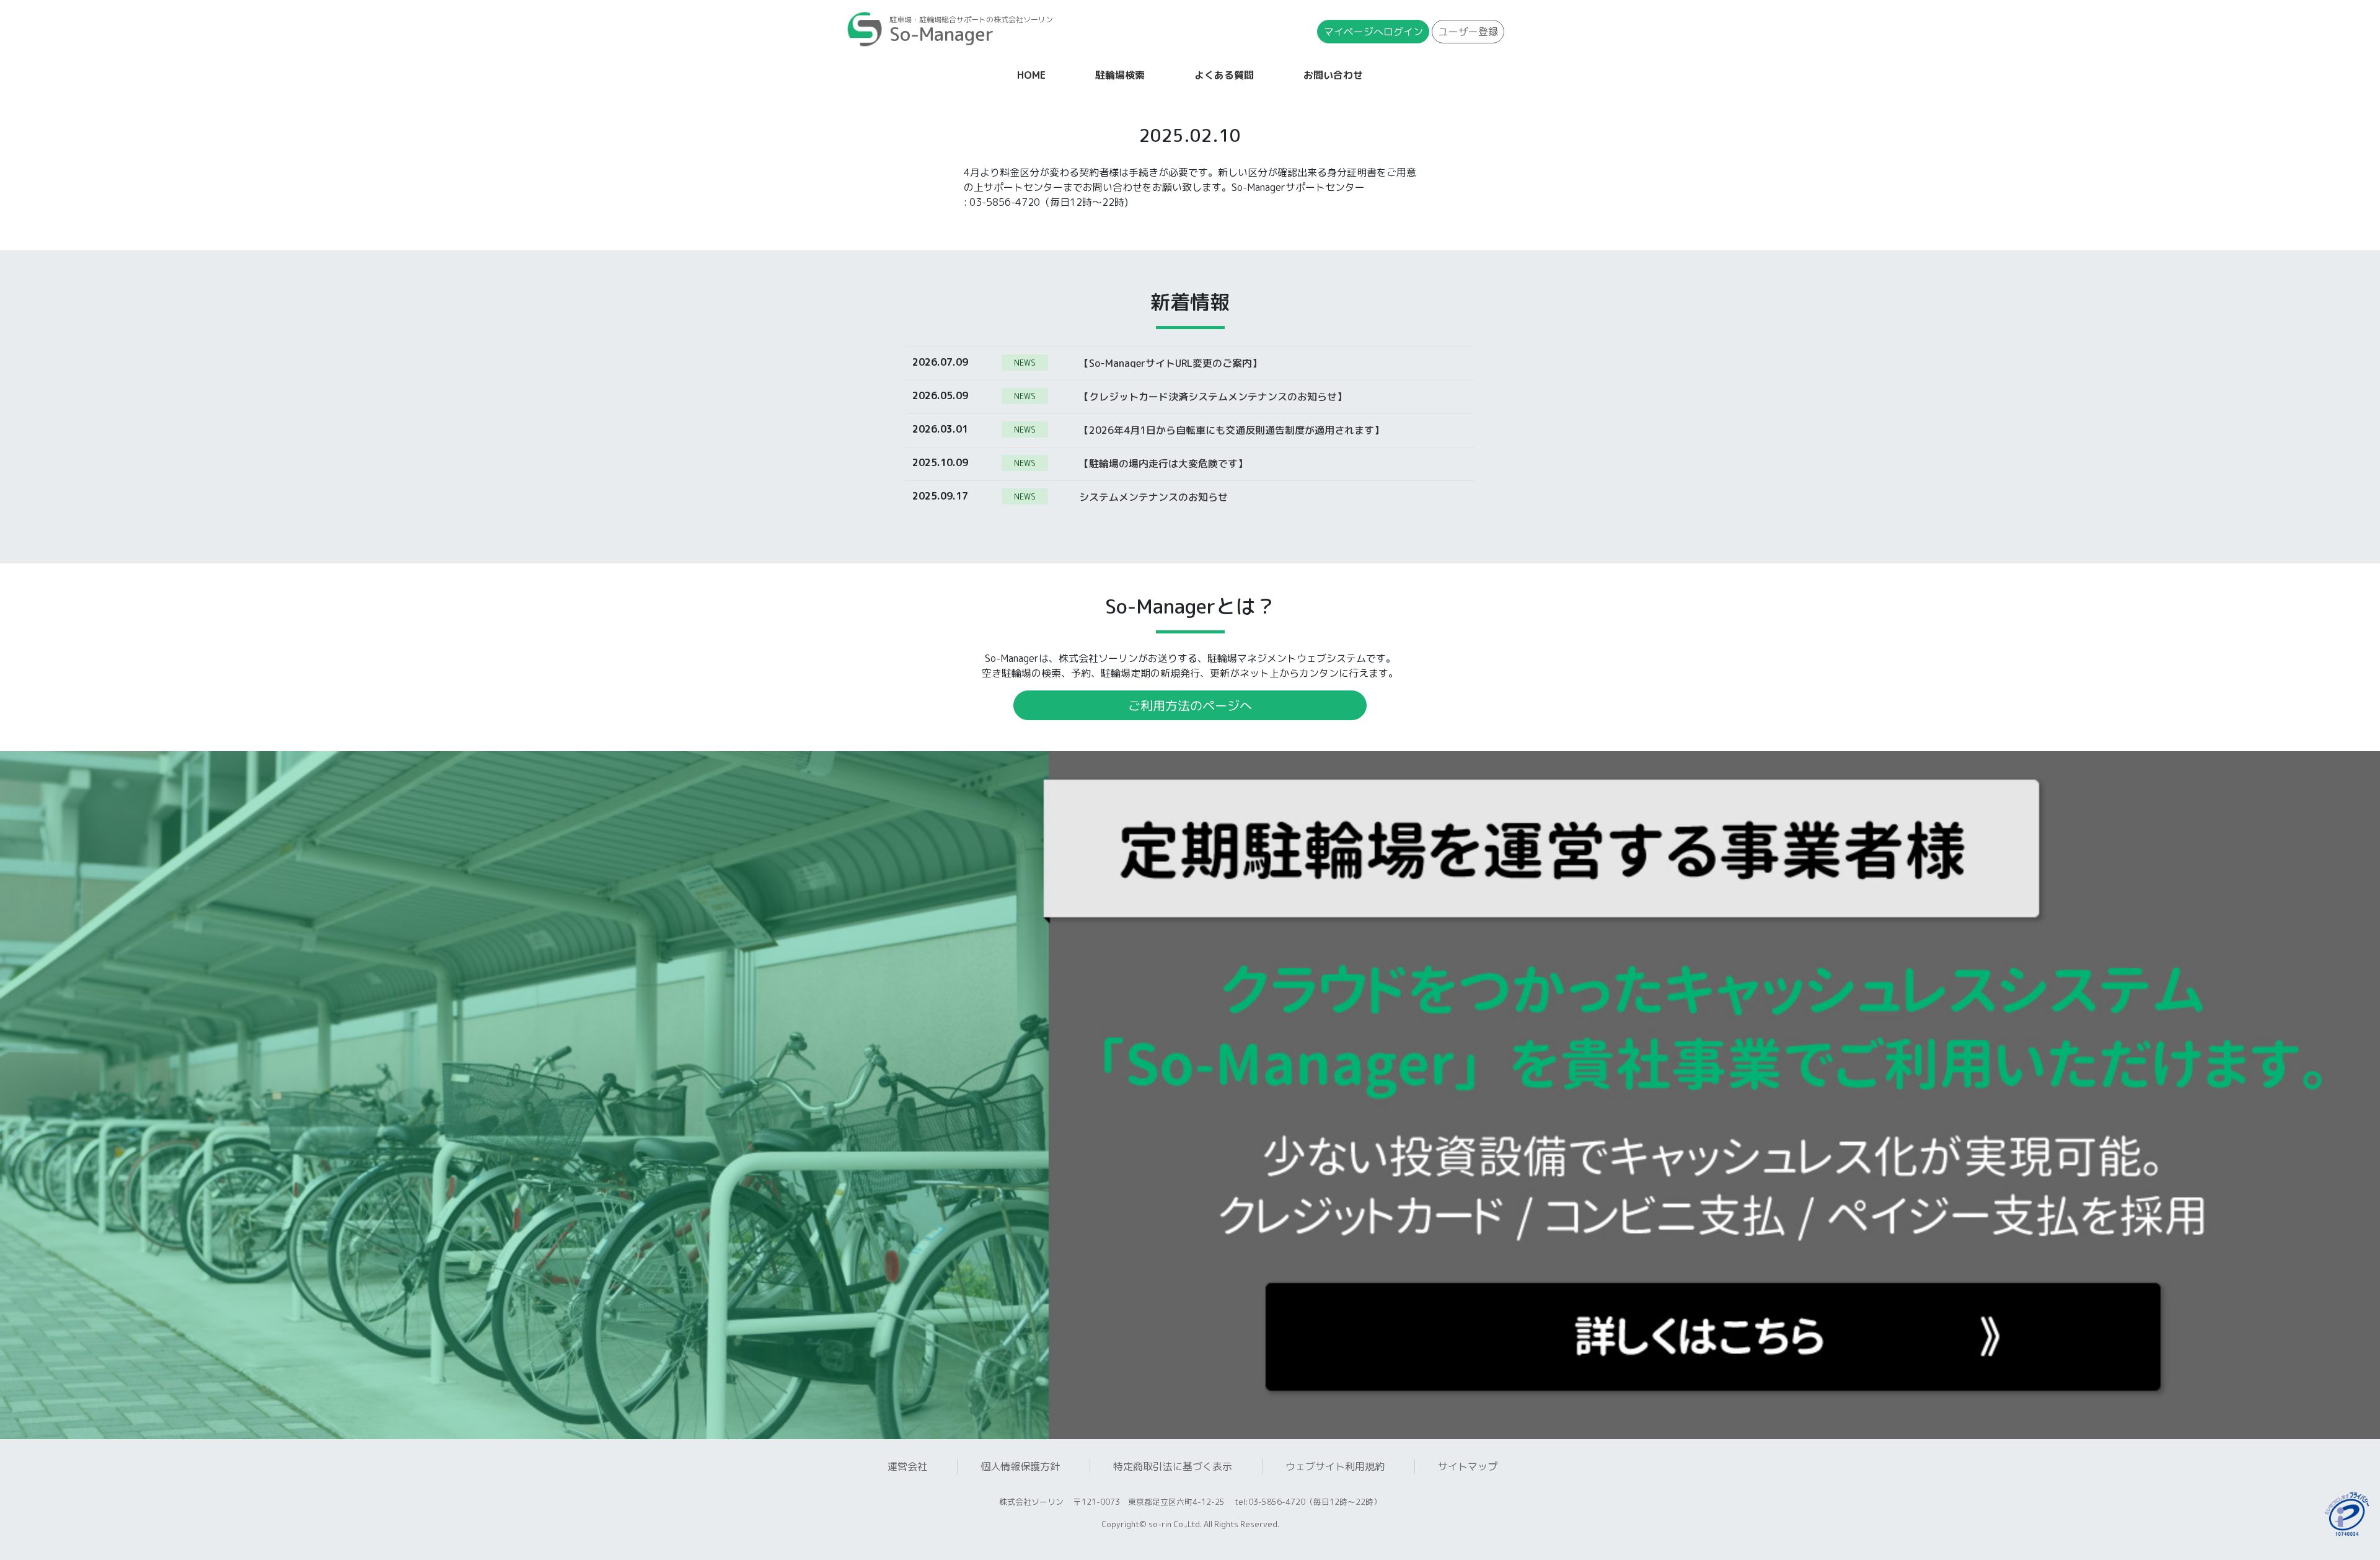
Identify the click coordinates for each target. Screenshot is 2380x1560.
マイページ (1373, 32)
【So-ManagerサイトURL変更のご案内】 (1170, 363)
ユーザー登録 (1468, 32)
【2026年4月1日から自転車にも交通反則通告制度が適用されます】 (1232, 430)
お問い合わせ (1333, 75)
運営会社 (907, 1466)
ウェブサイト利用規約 (1335, 1466)
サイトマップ (1468, 1466)
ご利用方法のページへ (1190, 705)
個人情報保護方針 (1020, 1466)
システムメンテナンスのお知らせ (1153, 496)
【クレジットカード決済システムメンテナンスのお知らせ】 (1213, 396)
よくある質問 (1224, 75)
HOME (1034, 75)
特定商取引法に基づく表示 (1173, 1466)
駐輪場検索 (1120, 75)
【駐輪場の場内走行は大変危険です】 (1163, 463)
